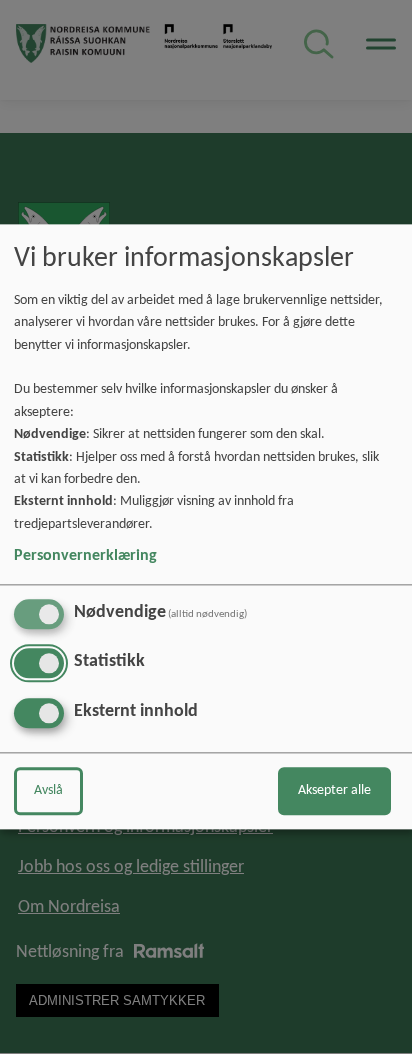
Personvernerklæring (85, 556)
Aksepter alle (334, 791)
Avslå (48, 791)
